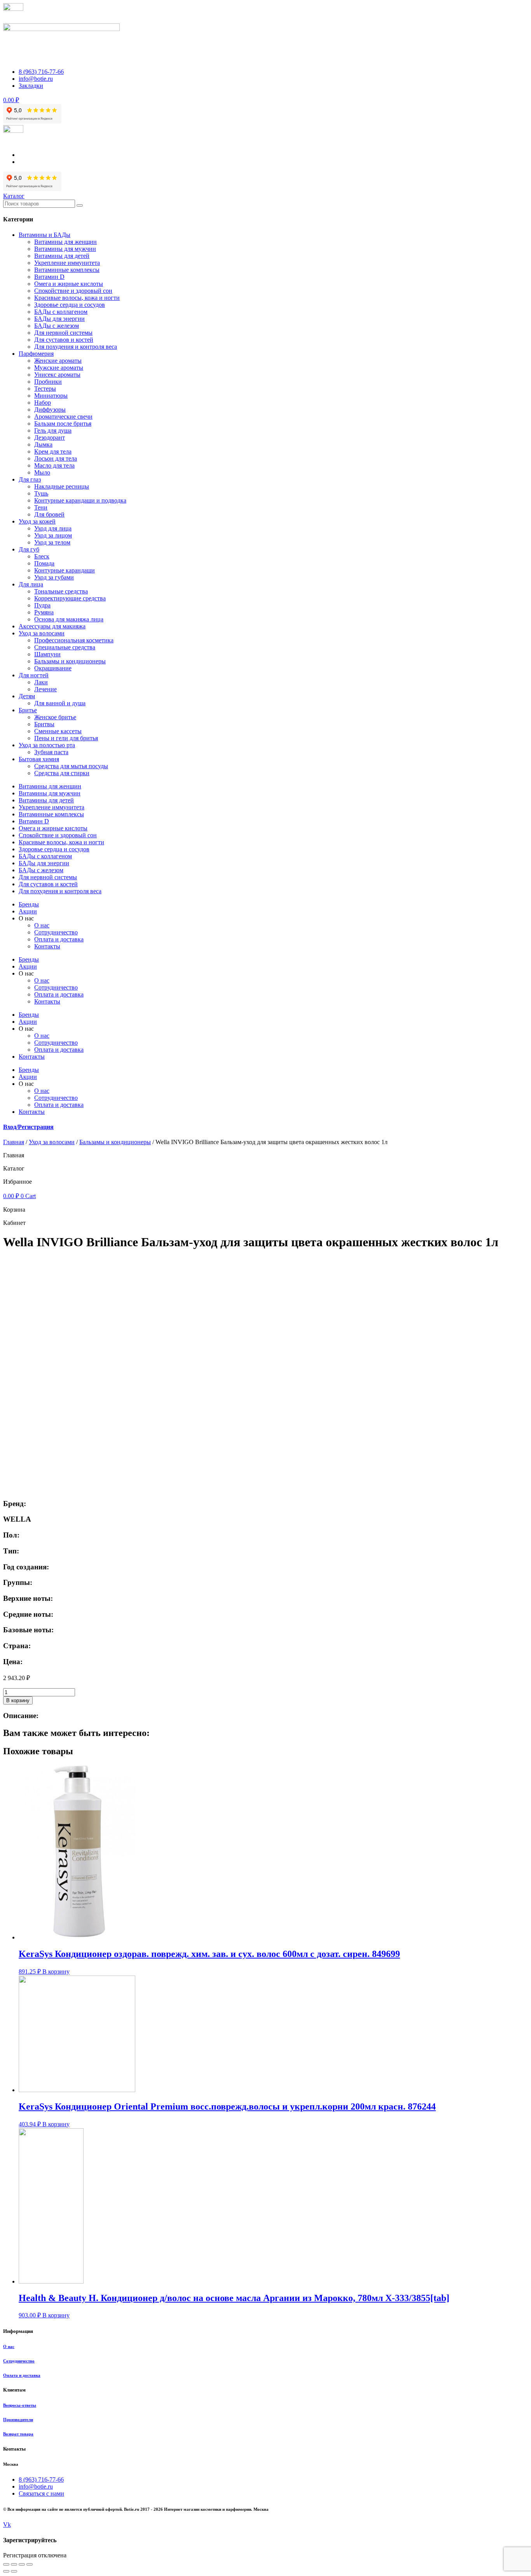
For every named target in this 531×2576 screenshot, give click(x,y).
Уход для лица (53, 528)
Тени (41, 507)
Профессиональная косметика (74, 640)
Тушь (41, 493)
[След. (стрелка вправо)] (14, 2571)
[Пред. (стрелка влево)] (6, 2571)
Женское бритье (55, 717)
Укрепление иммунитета (67, 263)
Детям (27, 696)
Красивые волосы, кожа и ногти (77, 298)
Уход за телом (52, 542)
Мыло (42, 472)
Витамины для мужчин (65, 249)
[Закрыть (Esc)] (6, 2564)
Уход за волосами (42, 633)
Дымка (43, 444)
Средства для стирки (62, 773)
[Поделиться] (14, 2564)
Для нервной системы (63, 333)
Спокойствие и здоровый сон (73, 291)
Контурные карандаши (65, 570)
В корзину (18, 1700)
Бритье (28, 710)
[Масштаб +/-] (30, 2564)
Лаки (41, 682)
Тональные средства (61, 591)
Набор (43, 403)
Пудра (42, 605)
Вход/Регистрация (28, 1127)
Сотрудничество (19, 2361)
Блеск (42, 556)
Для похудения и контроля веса (76, 347)
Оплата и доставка (59, 939)
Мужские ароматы (59, 368)
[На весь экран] (22, 2564)
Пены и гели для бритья (66, 738)
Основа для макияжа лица (69, 619)
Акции (28, 911)
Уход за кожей (37, 521)
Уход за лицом (53, 535)
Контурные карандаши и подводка (80, 500)
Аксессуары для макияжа (52, 626)
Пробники (48, 382)
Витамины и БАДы (45, 235)
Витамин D (49, 277)
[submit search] (80, 205)
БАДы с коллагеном (61, 312)
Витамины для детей (62, 256)
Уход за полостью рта (47, 745)
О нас (42, 925)
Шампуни (47, 654)
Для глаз (30, 479)
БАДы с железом (57, 326)
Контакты (47, 946)
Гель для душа (53, 430)
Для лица (31, 584)
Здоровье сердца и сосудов (70, 305)
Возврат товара (18, 2434)
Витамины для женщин (66, 242)
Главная (14, 1142)
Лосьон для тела (56, 458)
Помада (44, 563)
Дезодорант (50, 437)
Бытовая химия (39, 759)
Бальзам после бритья (63, 424)
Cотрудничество (56, 932)
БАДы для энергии (59, 319)
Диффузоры (50, 410)
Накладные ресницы (62, 486)
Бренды (29, 904)
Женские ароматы (58, 361)
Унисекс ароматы (57, 375)
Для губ (29, 549)
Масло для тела (54, 465)
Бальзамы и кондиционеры (70, 661)
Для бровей (49, 514)
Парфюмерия (36, 354)
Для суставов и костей (64, 340)
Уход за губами (54, 577)
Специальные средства (65, 647)
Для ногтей (34, 675)
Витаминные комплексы (67, 270)
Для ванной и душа (60, 703)
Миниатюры (51, 396)
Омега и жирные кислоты (69, 284)
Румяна (44, 612)
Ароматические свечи (63, 417)
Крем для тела (53, 451)
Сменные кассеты (58, 731)
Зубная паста (51, 752)
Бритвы (44, 724)
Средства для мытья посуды (71, 766)
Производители (18, 2419)
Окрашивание (53, 668)
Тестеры (45, 389)
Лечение (45, 689)
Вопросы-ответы (20, 2405)
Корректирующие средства (70, 598)
